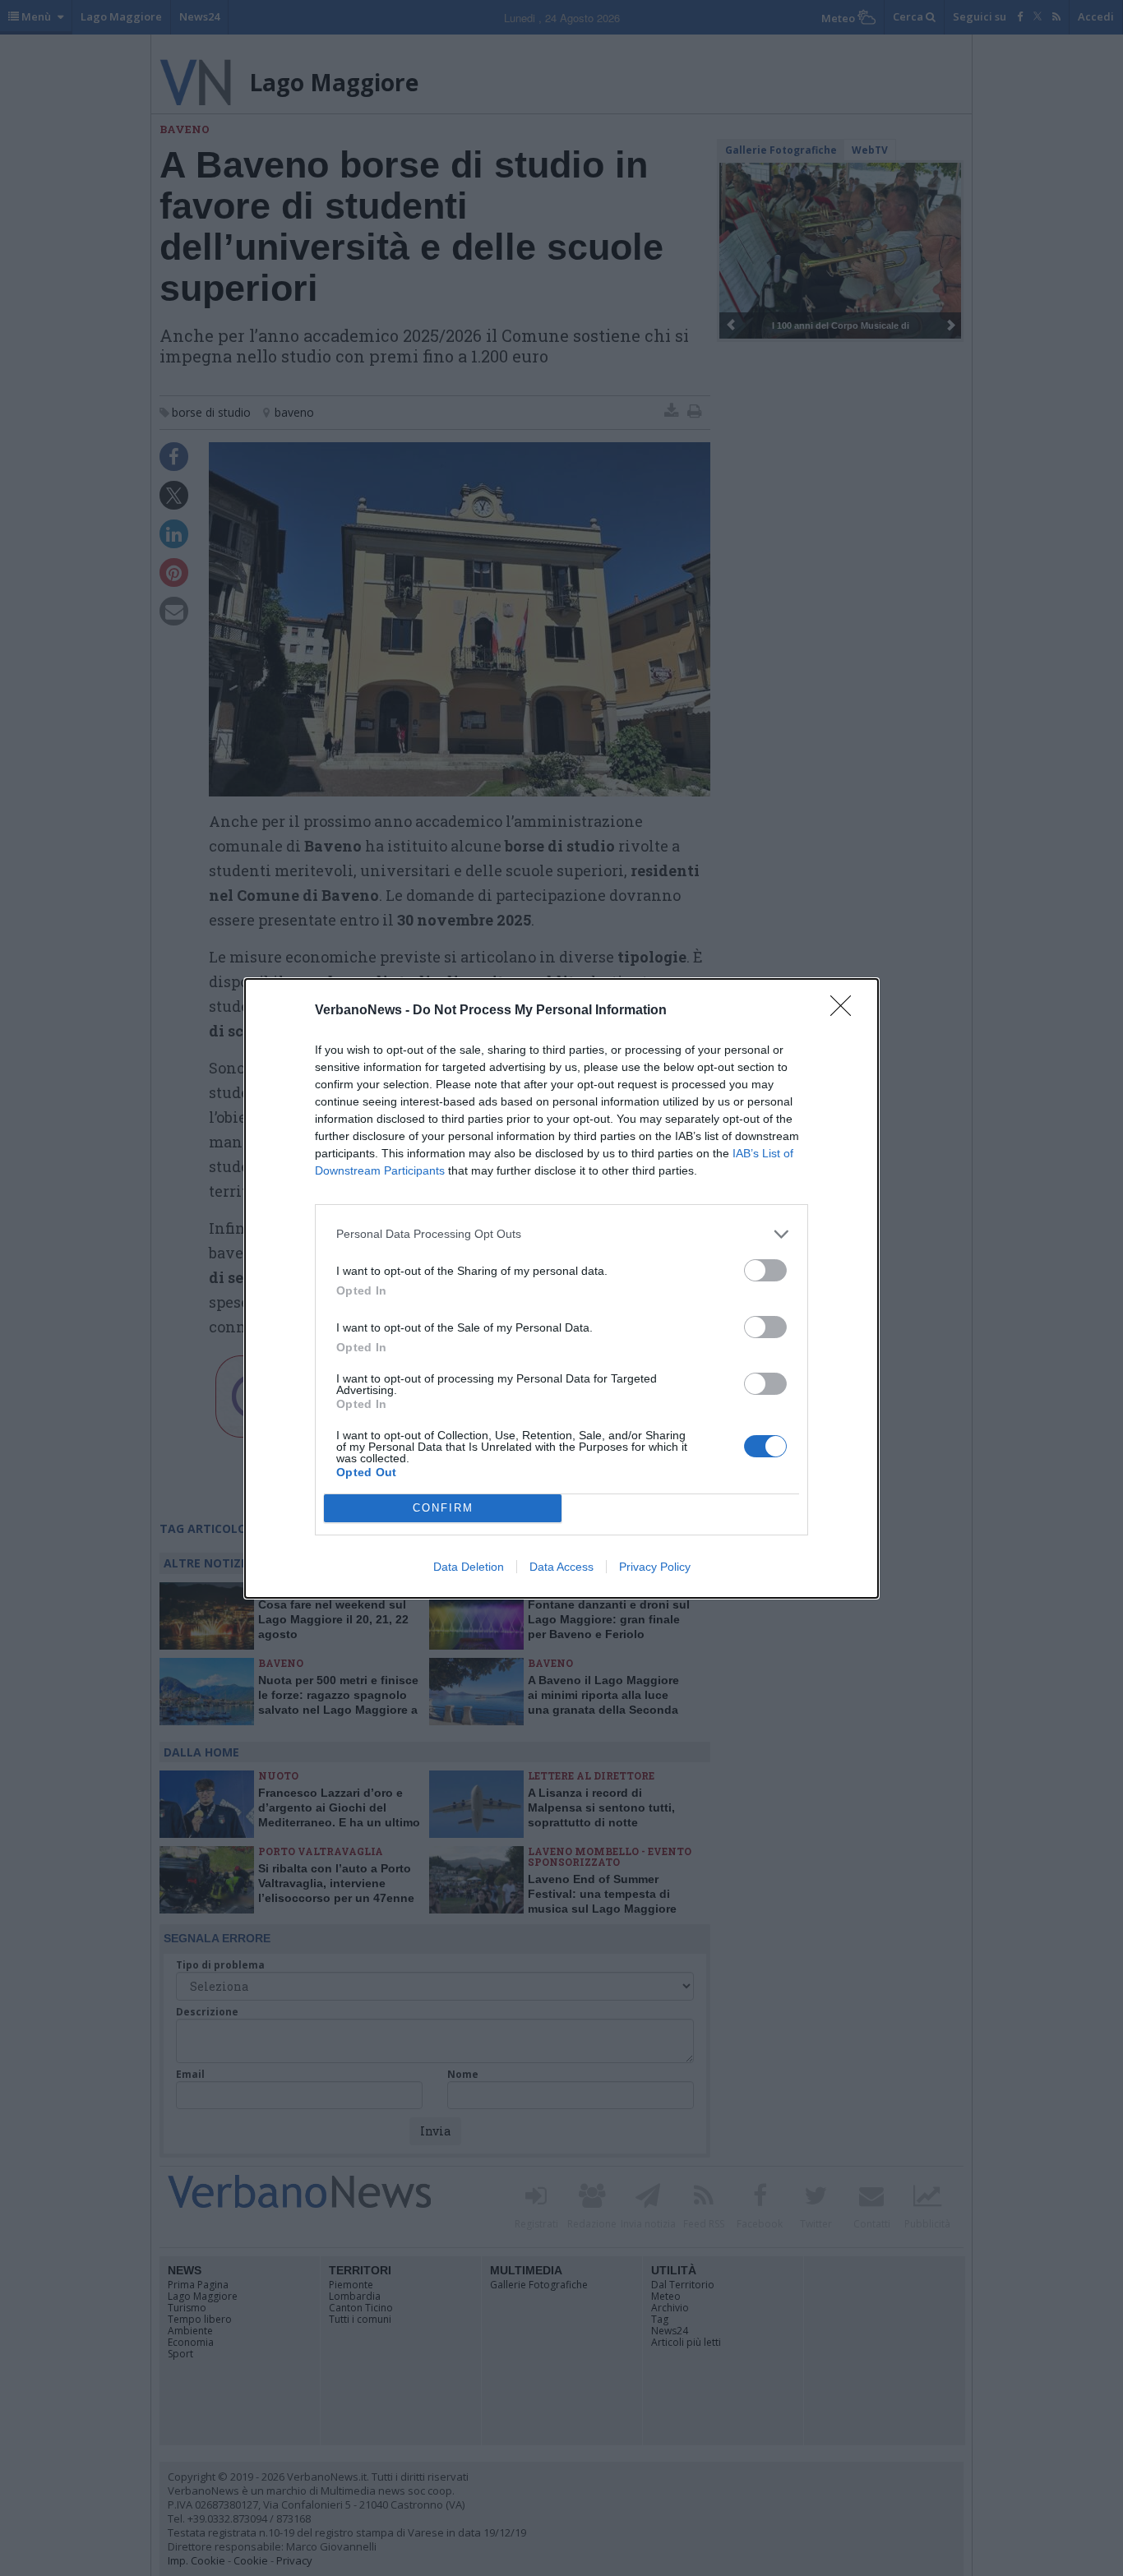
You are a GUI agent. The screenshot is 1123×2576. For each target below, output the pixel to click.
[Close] (846, 1011)
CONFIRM (443, 1508)
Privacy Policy (655, 1567)
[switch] (765, 1270)
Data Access (561, 1567)
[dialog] (561, 1288)
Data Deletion (469, 1567)
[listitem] (561, 1234)
